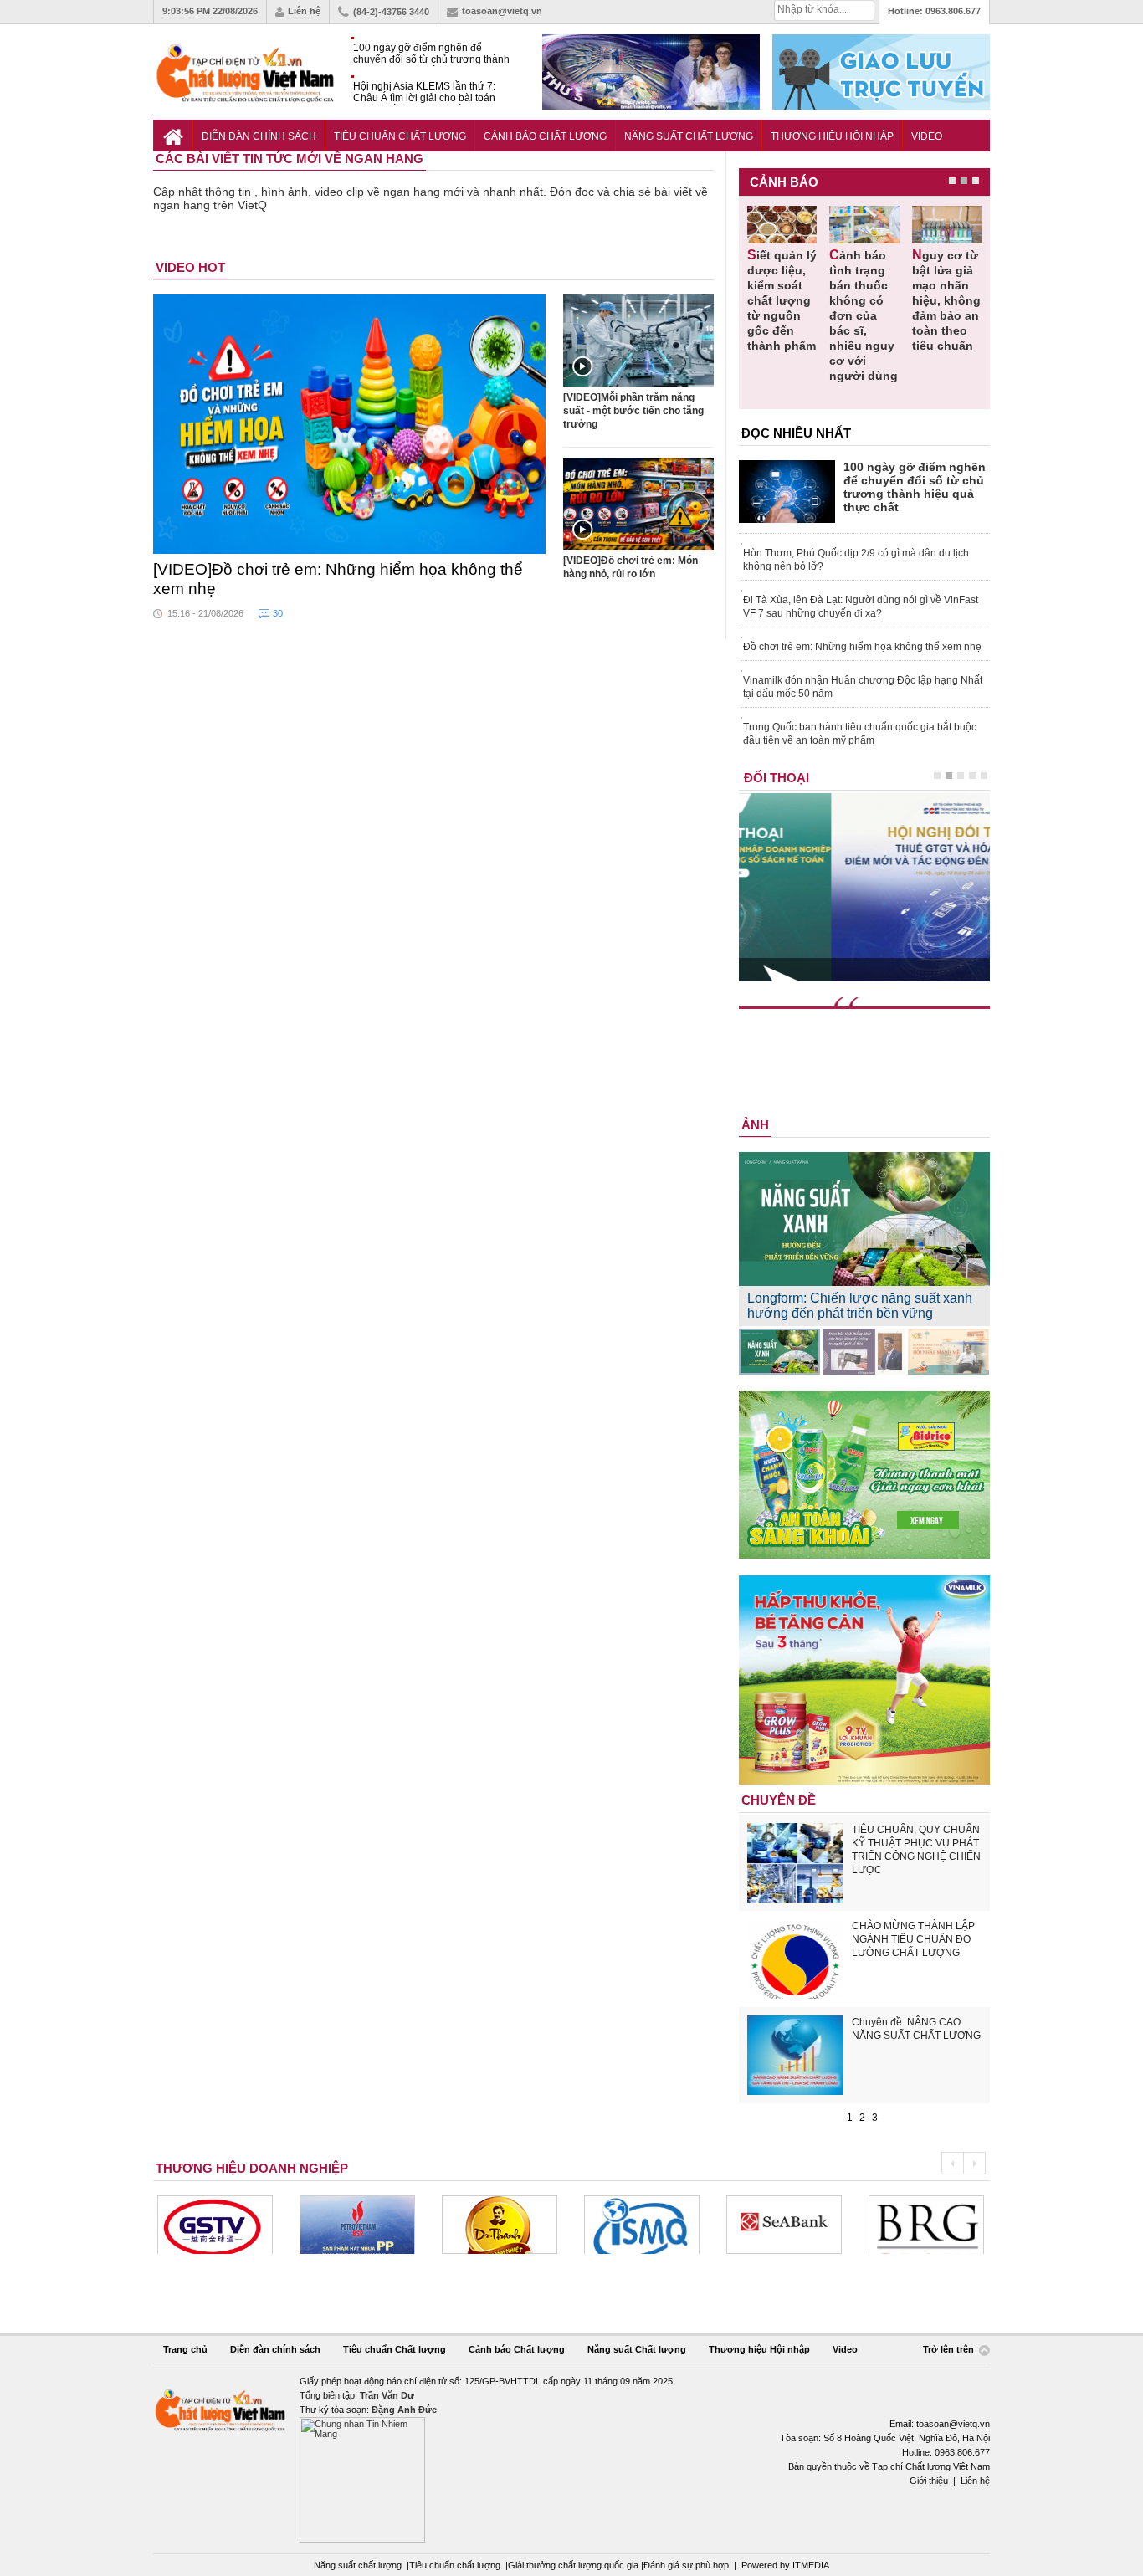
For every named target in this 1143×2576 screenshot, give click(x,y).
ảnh (755, 1125)
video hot (190, 267)
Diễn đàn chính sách (259, 136)
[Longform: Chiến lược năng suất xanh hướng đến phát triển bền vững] (779, 1352)
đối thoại (777, 778)
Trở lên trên (950, 2350)
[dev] (357, 2225)
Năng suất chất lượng (358, 2565)
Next (974, 2163)
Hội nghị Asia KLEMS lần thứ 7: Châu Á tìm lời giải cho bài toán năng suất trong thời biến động (424, 92)
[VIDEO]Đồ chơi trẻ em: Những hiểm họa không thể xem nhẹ (338, 579)
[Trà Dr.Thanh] (500, 2225)
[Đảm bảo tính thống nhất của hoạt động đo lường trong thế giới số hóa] (864, 1352)
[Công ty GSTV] (215, 2225)
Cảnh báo (784, 182)
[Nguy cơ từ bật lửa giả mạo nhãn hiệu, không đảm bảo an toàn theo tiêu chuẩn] (947, 225)
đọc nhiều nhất (796, 433)
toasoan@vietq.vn (502, 11)
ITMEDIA (811, 2565)
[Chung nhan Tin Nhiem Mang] (571, 2458)
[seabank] (784, 2225)
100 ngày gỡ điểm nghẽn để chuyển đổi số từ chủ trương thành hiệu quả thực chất (431, 54)
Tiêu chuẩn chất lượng (455, 2565)
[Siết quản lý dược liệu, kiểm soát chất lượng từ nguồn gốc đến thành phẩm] (782, 225)
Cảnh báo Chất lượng (545, 136)
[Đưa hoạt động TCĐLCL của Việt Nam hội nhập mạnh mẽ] (948, 1352)
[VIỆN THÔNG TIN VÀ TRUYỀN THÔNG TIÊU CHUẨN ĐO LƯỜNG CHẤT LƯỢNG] (642, 2225)
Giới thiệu (929, 2481)
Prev (952, 2163)
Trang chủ (185, 2349)
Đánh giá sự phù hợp (686, 2565)
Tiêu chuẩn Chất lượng (400, 136)
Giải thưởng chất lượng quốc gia (574, 2565)
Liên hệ (304, 11)
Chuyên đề (779, 1800)
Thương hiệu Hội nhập (832, 136)
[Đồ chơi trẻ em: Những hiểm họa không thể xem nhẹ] (350, 424)
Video (927, 136)
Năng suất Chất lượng (689, 136)
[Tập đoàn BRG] (926, 2225)
